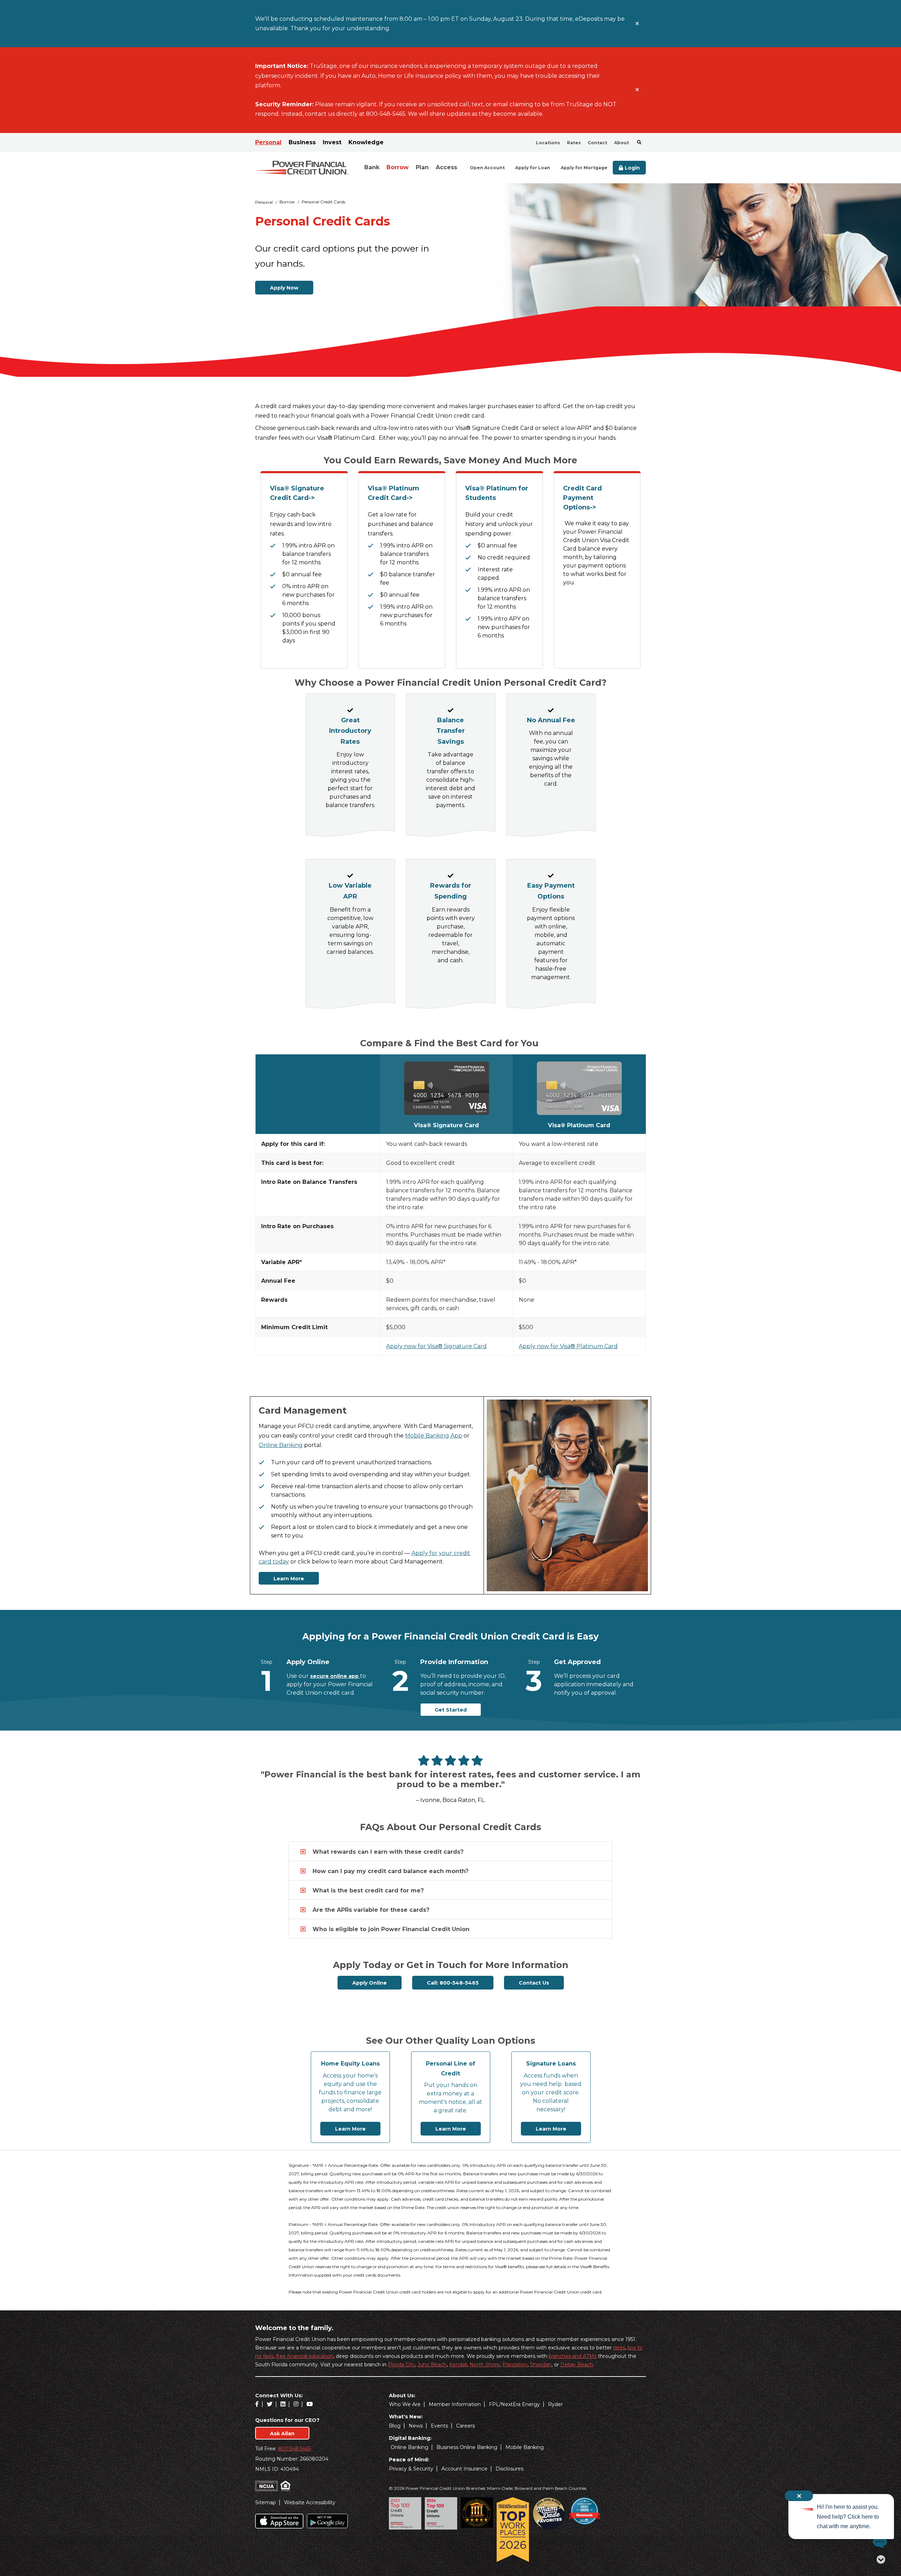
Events (439, 2426)
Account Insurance (464, 2469)
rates (619, 2348)
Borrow (398, 167)
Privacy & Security (411, 2469)
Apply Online (370, 1983)
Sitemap (266, 2502)
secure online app (335, 1676)
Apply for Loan (533, 168)
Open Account (487, 168)
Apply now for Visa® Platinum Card (568, 1346)
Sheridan (541, 2365)
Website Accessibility (310, 2502)
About (622, 143)
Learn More (289, 1579)
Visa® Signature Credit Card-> (297, 493)
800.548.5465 (294, 2449)
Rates (574, 143)
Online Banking (281, 1445)
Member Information (455, 2404)
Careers (465, 2426)
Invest (332, 142)
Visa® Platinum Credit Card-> (393, 493)
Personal (268, 142)
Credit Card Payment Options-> (582, 498)
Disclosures (509, 2469)
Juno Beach (432, 2365)
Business (302, 142)
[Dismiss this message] (637, 24)
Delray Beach (577, 2365)
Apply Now (284, 288)
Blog (395, 2426)
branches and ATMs (573, 2356)
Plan (422, 167)
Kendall (458, 2365)
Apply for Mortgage (584, 168)
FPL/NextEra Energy (514, 2404)
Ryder (555, 2404)
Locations (548, 143)
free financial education (305, 2356)
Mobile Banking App (434, 1436)
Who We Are (405, 2404)
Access (446, 167)
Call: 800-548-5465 (453, 1983)
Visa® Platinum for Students (497, 493)
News (416, 2426)
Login (632, 168)
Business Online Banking (467, 2447)
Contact (597, 143)
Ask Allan (282, 2434)
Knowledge (366, 142)
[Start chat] (878, 2542)
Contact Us (534, 1983)
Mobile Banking (525, 2447)
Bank (372, 167)
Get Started (451, 1710)
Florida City (401, 2365)
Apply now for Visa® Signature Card (436, 1346)
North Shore (485, 2365)
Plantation (515, 2365)
